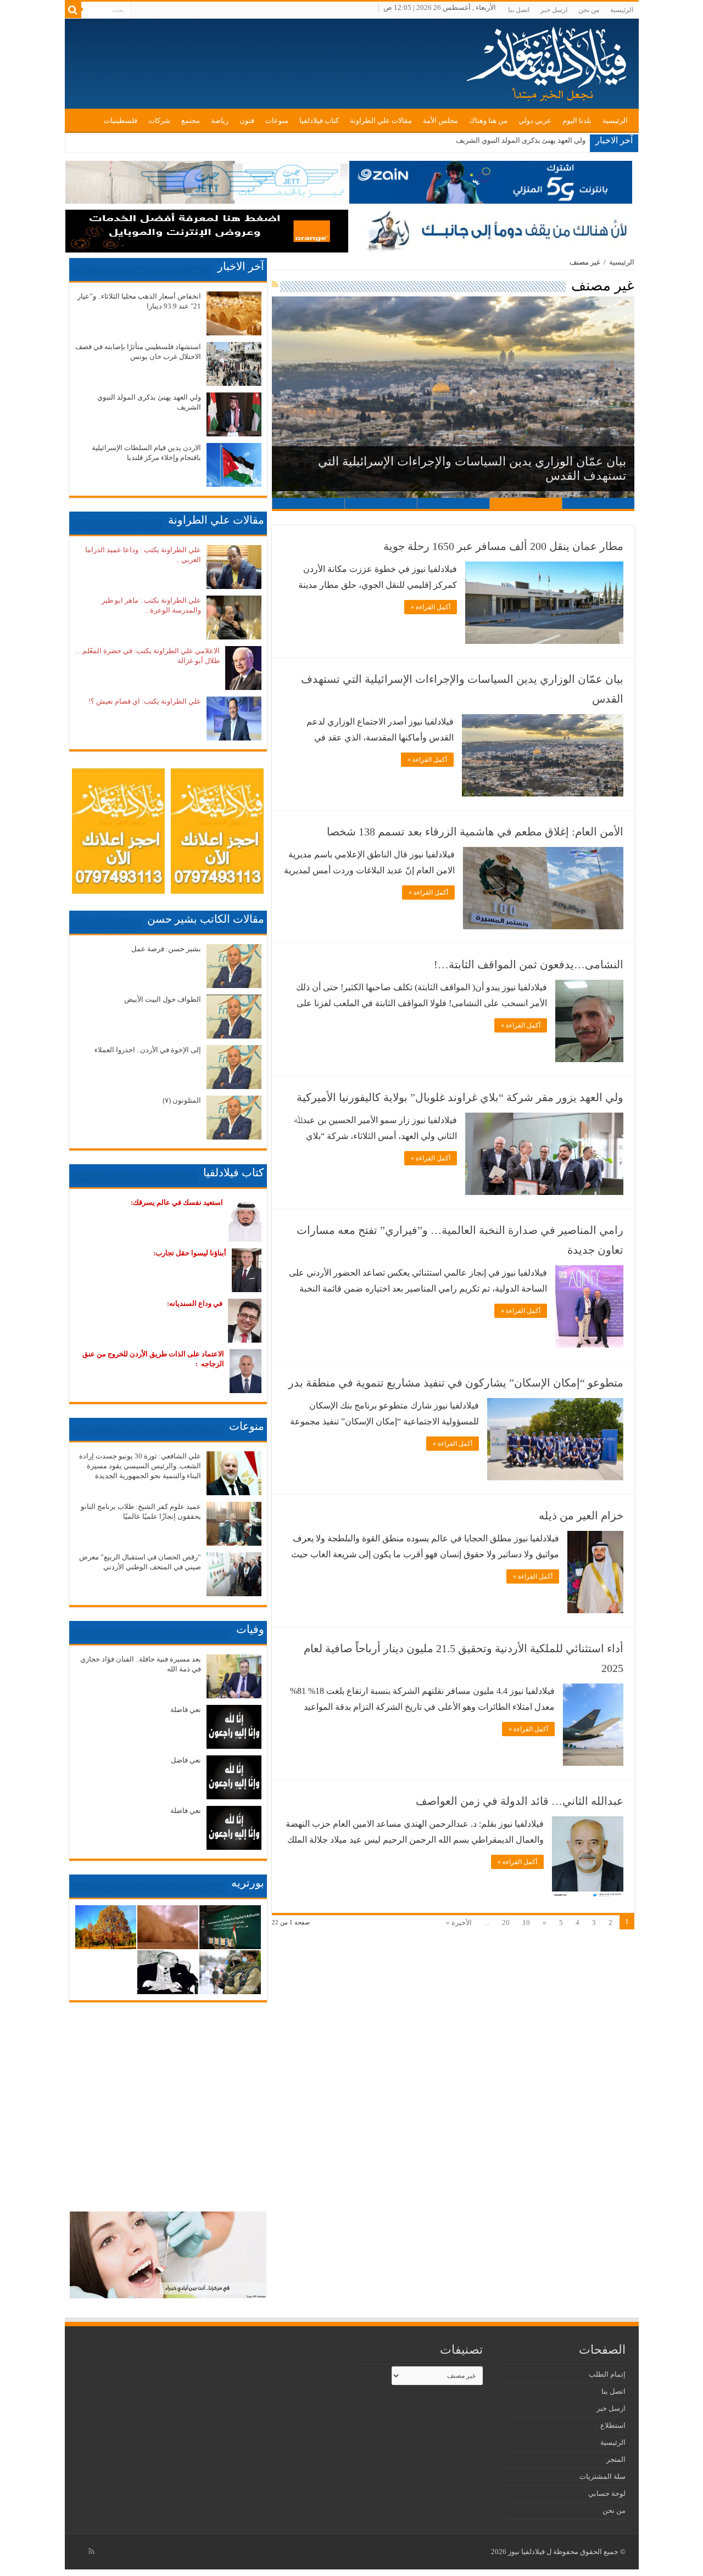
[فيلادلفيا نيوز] (548, 60)
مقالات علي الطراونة (381, 120)
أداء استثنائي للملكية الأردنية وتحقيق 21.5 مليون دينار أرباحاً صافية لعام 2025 (464, 1658)
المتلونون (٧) (182, 1100)
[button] (453, 397)
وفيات (250, 1629)
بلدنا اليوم (577, 120)
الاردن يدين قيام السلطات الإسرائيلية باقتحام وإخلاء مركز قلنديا (493, 140)
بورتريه (248, 1883)
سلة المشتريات (602, 2476)
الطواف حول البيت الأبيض (163, 999)
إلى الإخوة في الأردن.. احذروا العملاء (148, 1050)
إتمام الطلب (607, 2374)
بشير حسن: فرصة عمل (166, 949)
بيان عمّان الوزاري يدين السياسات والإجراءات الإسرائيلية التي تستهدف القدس (462, 689)
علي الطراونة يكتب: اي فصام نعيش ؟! (145, 701)
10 (526, 1923)
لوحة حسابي (607, 2493)
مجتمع (191, 120)
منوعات (277, 120)
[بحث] (73, 10)
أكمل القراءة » (431, 607)
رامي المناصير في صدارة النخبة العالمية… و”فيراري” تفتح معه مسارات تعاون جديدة (460, 1240)
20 (506, 1923)
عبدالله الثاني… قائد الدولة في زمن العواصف (520, 1801)
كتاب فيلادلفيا (319, 120)
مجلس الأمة (440, 120)
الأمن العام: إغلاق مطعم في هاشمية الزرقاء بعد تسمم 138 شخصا (462, 476)
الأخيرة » (459, 1923)
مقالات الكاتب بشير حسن (206, 919)
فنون (247, 120)
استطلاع (613, 2425)
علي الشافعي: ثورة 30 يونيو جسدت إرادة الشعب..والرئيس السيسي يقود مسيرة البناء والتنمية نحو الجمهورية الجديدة (140, 1466)
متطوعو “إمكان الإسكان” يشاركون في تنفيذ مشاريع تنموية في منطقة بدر (456, 1383)
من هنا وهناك (488, 120)
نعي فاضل (186, 1760)
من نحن (589, 10)
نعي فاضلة (186, 1710)
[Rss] (91, 2551)
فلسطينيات (121, 120)
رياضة (220, 120)
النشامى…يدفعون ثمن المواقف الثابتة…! (529, 964)
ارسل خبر (554, 10)
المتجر (616, 2459)
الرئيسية (622, 10)
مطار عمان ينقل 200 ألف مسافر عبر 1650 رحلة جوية (503, 546)
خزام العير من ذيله (581, 1516)
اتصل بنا (519, 10)
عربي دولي (535, 120)
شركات (159, 120)
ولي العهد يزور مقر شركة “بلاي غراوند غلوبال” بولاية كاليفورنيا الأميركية (460, 1097)
